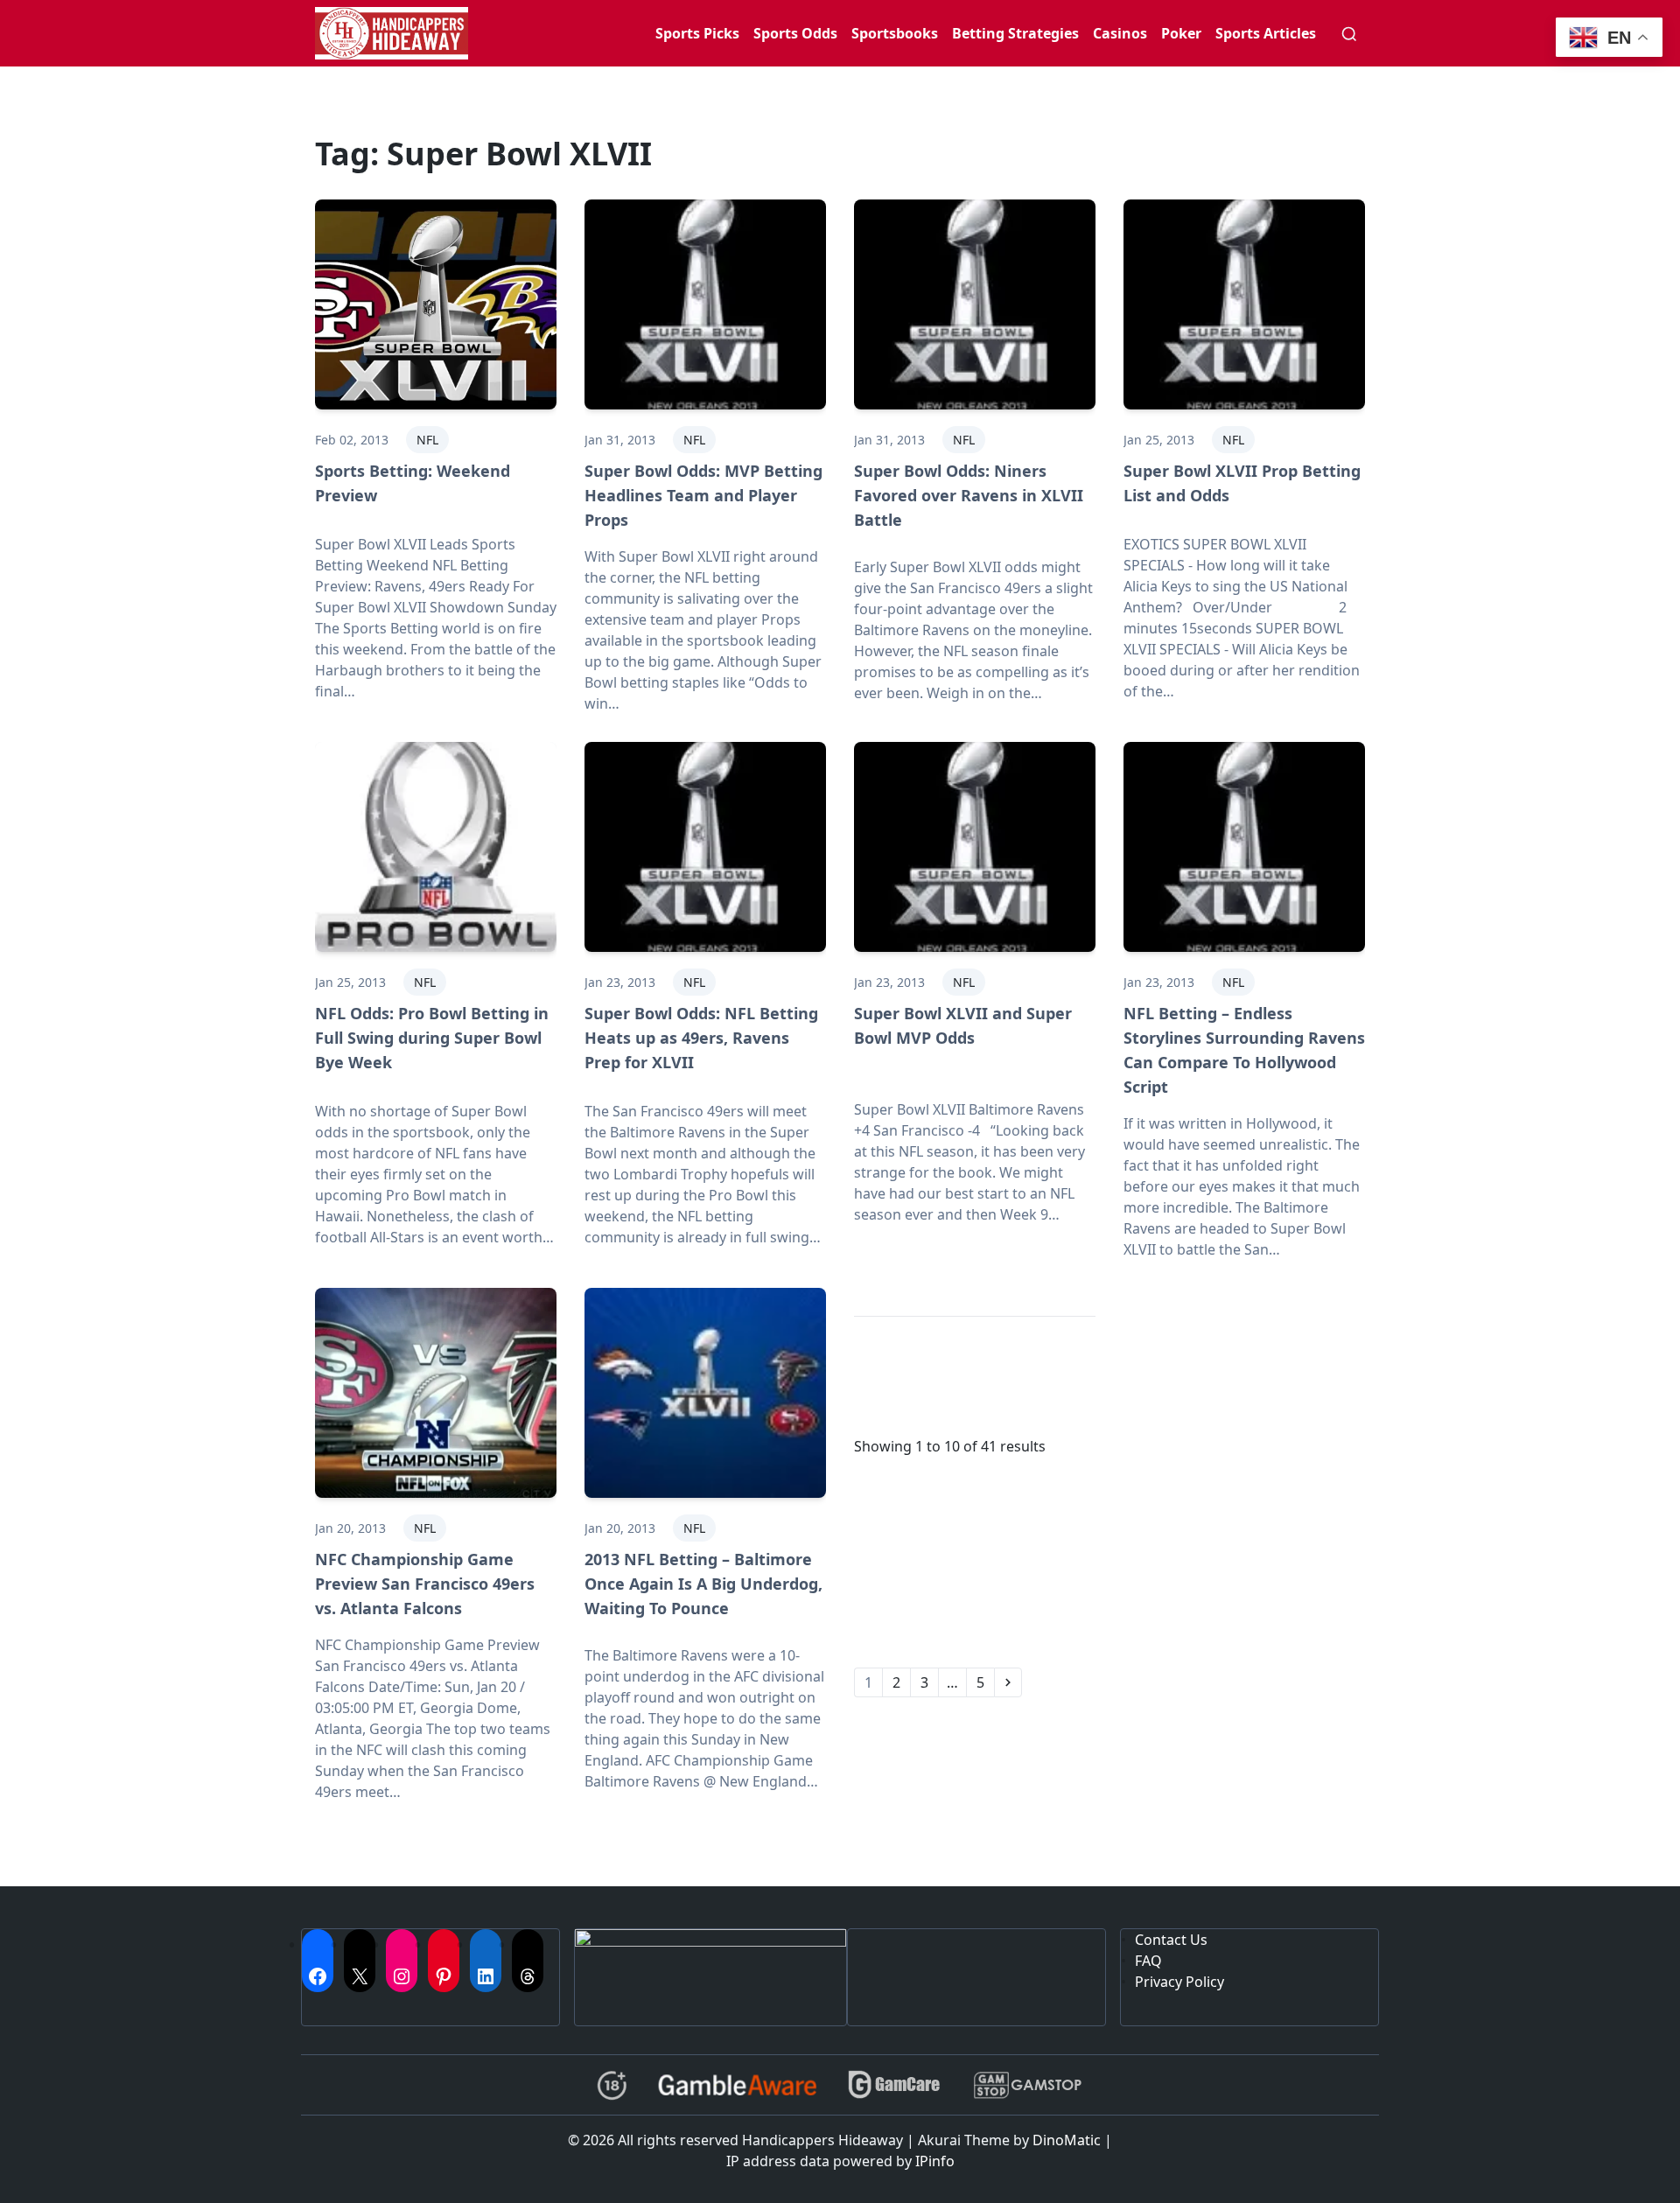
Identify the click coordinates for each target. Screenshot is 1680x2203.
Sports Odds (795, 33)
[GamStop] (1027, 2085)
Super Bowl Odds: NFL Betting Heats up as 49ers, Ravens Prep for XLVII (701, 1038)
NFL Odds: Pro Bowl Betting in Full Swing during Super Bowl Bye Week (432, 1038)
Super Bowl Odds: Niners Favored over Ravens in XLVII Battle (969, 495)
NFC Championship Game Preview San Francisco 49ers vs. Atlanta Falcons (425, 1584)
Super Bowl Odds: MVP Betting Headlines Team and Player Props (703, 495)
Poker (1181, 33)
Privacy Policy (1179, 1982)
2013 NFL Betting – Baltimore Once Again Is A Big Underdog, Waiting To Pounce (703, 1584)
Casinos (1120, 33)
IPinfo (935, 2161)
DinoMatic (1067, 2140)
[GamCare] (894, 2085)
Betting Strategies (1015, 33)
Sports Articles (1266, 33)
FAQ (1148, 1961)
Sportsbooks (895, 33)
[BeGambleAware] (737, 2085)
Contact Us (1171, 1940)
